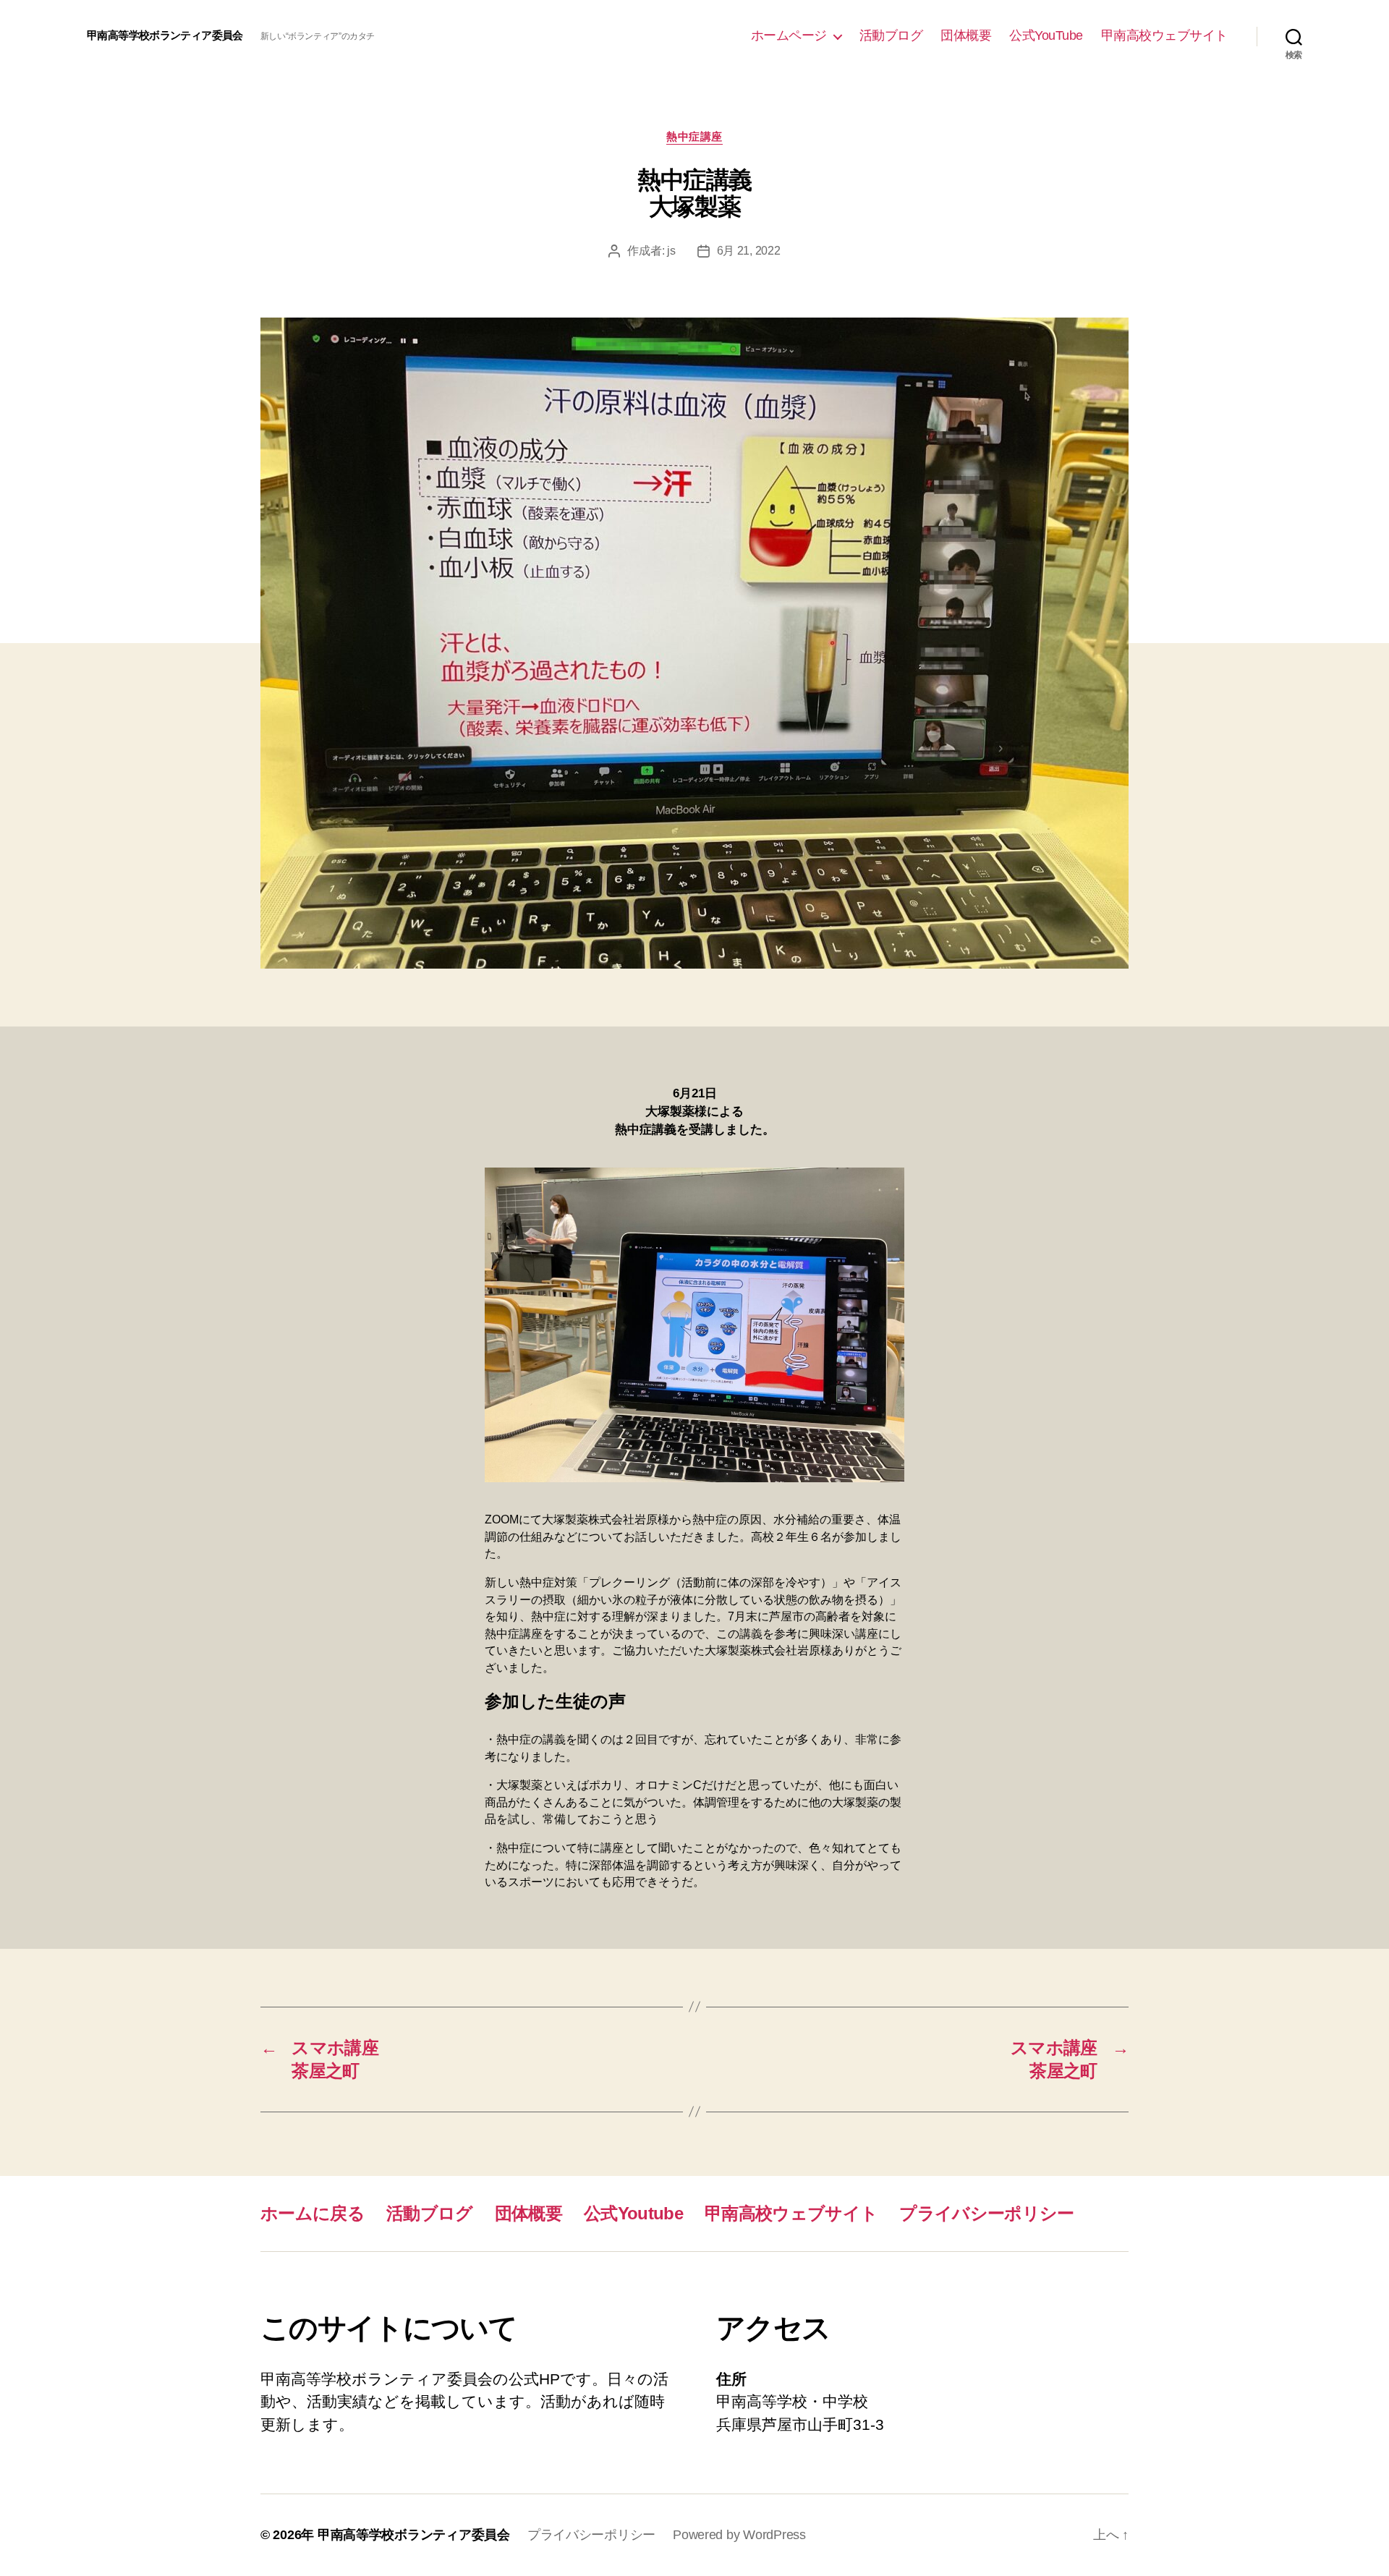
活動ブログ (891, 35)
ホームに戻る (313, 2213)
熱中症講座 (694, 136)
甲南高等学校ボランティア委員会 (165, 35)
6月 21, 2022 (749, 251)
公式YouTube (1046, 35)
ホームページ (789, 35)
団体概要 (966, 35)
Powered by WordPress (739, 2535)
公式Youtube (633, 2213)
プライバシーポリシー (986, 2213)
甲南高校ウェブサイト (1164, 35)
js (671, 251)
